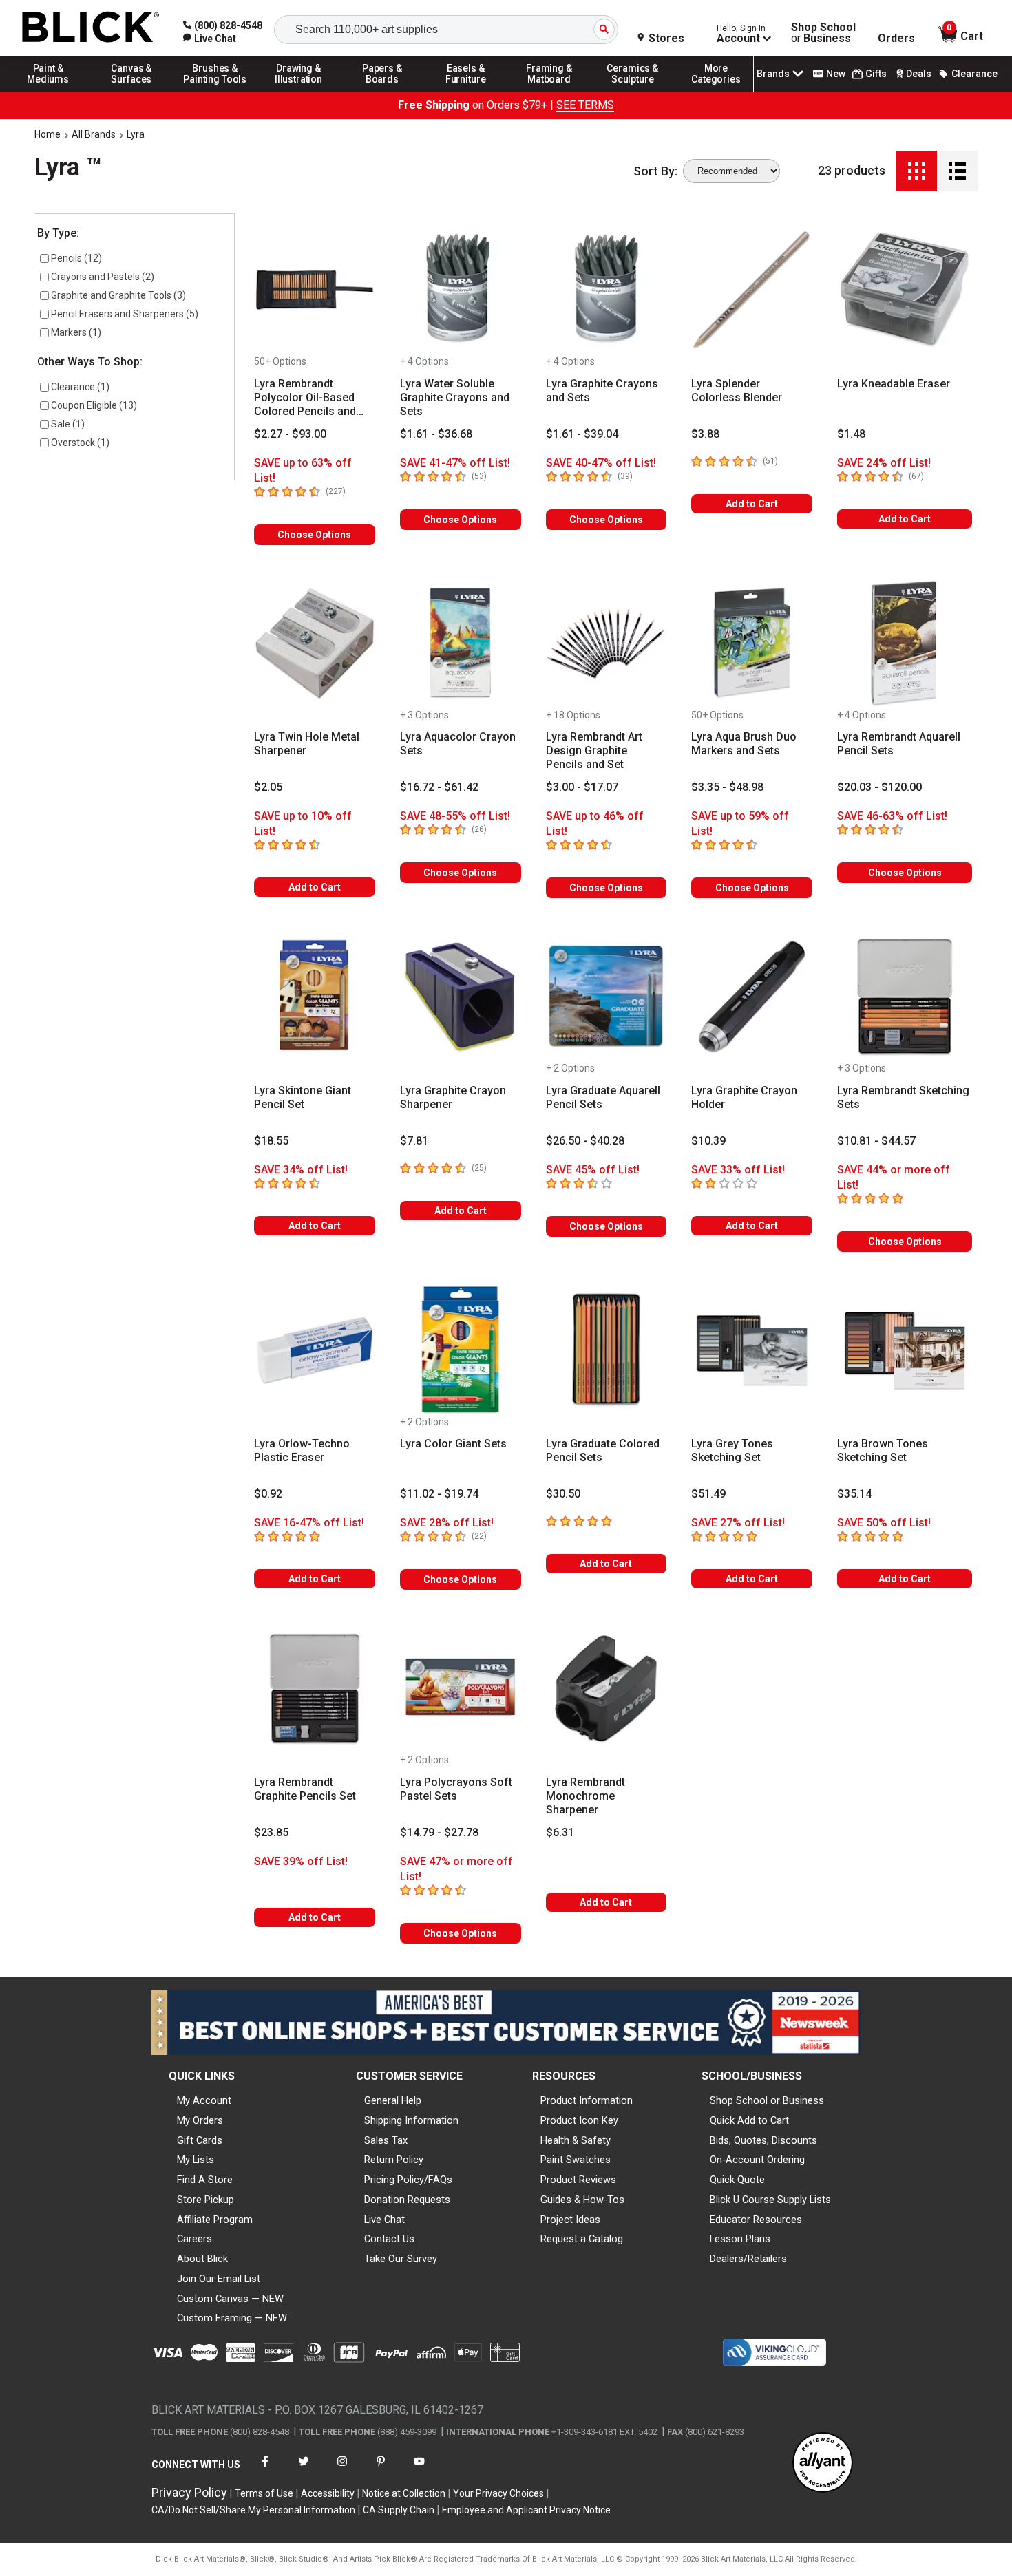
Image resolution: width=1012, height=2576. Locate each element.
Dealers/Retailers (748, 2259)
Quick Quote (737, 2180)
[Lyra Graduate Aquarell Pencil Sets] (607, 997)
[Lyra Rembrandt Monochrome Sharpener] (607, 1688)
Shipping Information (411, 2120)
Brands (773, 74)
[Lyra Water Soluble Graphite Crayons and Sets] (461, 290)
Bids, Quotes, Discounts (763, 2140)
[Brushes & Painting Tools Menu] (215, 91)
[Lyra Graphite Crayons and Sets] (607, 290)
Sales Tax (386, 2140)
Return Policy (394, 2160)
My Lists (196, 2160)
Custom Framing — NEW (232, 2318)
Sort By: (655, 171)
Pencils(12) (76, 258)
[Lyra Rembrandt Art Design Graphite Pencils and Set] (607, 643)
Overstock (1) (80, 443)
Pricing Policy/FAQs (408, 2180)
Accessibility (328, 2493)
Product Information (587, 2100)
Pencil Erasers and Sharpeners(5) (125, 314)
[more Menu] (716, 91)
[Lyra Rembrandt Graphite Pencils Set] (315, 1688)
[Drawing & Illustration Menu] (299, 91)
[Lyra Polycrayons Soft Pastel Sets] (461, 1688)
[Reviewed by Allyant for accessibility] (823, 2463)
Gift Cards (200, 2140)
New (836, 74)
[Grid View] (917, 171)
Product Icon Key (579, 2120)
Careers (194, 2239)
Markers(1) (76, 332)
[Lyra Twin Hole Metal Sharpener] (315, 643)
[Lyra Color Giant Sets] (461, 1350)
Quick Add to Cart (749, 2120)
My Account (204, 2100)
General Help (393, 2100)
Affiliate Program (215, 2220)
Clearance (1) (80, 387)
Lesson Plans (740, 2239)
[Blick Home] (91, 28)
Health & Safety (576, 2140)
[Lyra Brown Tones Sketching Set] (905, 1350)
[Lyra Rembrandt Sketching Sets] (905, 997)
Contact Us (389, 2239)
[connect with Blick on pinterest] (381, 2470)
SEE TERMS (585, 105)
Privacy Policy (189, 2492)
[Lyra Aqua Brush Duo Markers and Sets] (752, 643)
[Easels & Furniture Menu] (466, 91)
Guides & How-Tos (582, 2200)
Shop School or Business (767, 2100)
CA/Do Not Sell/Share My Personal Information (253, 2510)
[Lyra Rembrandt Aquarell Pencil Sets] (905, 643)
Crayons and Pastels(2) (103, 277)
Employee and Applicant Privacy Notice (526, 2510)
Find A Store (205, 2180)
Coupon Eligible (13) (94, 405)
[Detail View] (957, 171)
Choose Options (314, 535)
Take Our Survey (401, 2259)
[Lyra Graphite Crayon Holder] (752, 997)
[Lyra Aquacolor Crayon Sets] (461, 643)
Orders (896, 39)
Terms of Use (264, 2493)
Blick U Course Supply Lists (770, 2200)
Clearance (974, 74)
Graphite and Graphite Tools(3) (118, 295)
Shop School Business (823, 33)
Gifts (876, 74)
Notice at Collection (404, 2493)
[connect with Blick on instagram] (342, 2470)
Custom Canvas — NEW (230, 2299)
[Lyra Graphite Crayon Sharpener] (461, 997)
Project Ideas (570, 2220)
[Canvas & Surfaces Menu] (131, 91)
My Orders (200, 2120)
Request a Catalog (582, 2239)
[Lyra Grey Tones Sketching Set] (752, 1350)
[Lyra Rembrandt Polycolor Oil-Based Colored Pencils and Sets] (315, 290)
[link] (210, 39)
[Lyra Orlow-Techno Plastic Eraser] (315, 1350)
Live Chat (384, 2220)
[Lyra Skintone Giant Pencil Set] (315, 997)
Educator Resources (756, 2220)
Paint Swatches (576, 2160)
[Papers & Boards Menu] (382, 91)
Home (48, 134)
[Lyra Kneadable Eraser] (905, 290)
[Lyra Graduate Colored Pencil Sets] (607, 1350)
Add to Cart (752, 504)
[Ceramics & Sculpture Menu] (633, 91)
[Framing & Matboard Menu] (549, 91)
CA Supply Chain (399, 2510)
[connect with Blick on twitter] (304, 2470)
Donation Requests (407, 2200)
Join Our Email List (219, 2279)
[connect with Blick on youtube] (419, 2470)
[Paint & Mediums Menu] (48, 91)
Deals (919, 74)
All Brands (94, 134)
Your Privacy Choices (498, 2493)
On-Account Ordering (757, 2160)
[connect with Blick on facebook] (265, 2470)
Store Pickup (205, 2200)
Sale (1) (68, 424)
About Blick (202, 2259)
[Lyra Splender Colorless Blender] (752, 290)
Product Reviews (578, 2180)
